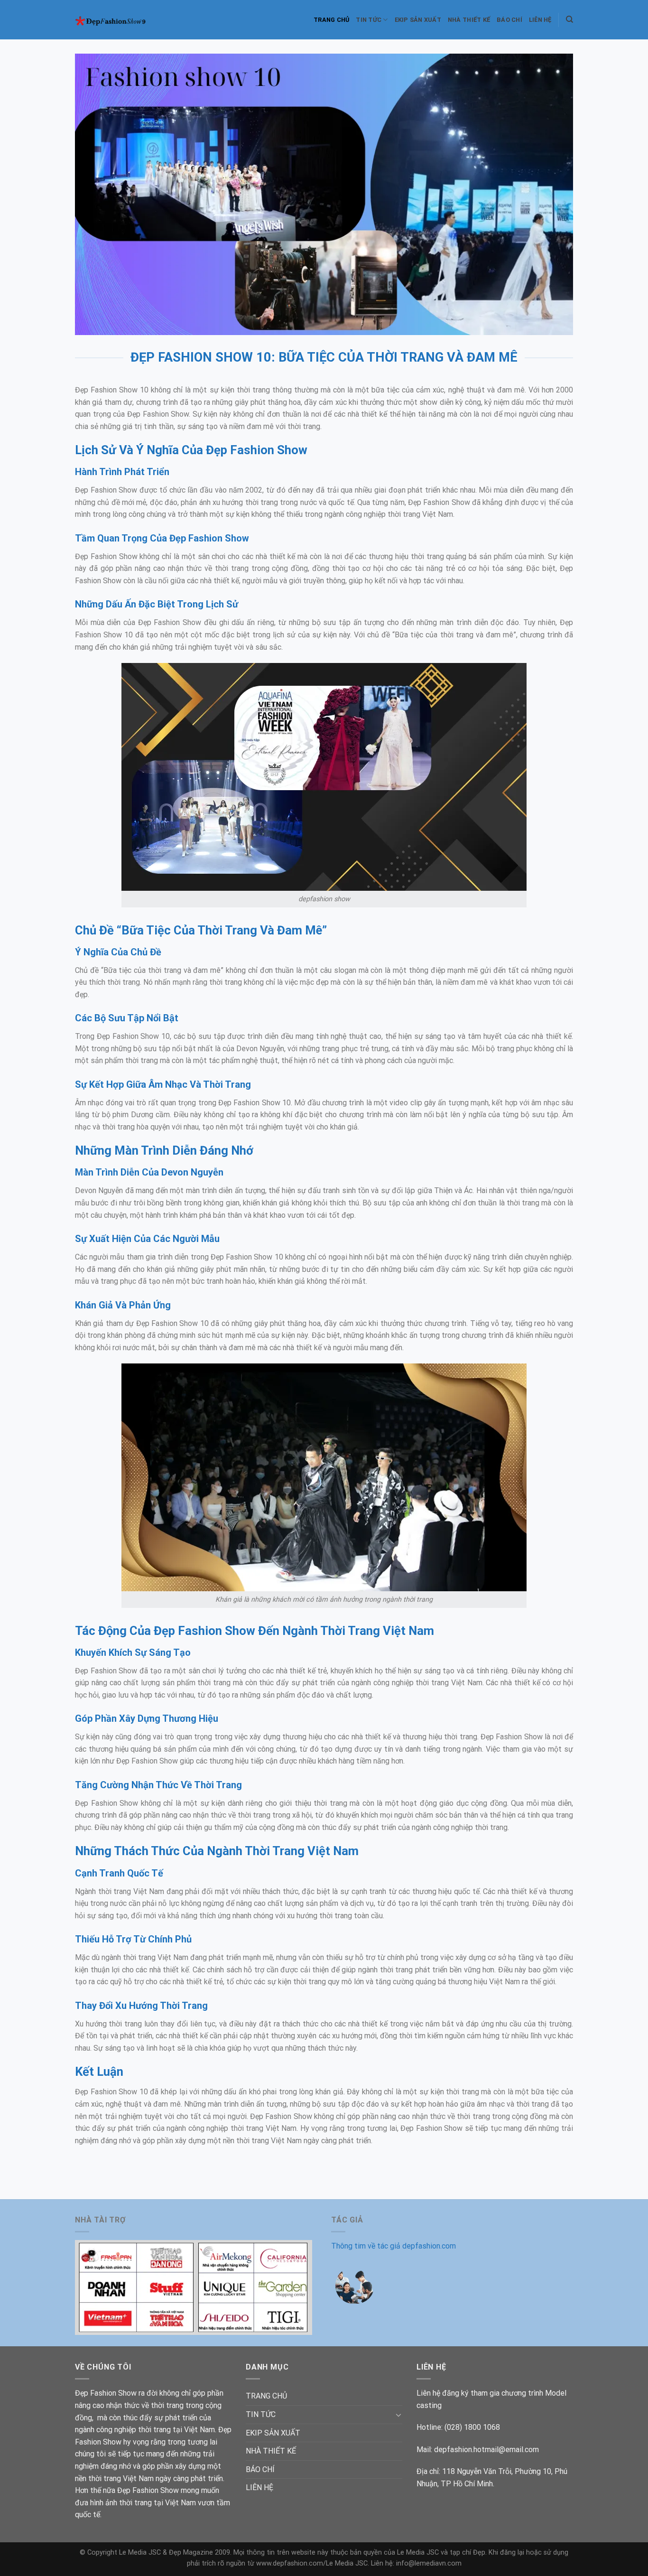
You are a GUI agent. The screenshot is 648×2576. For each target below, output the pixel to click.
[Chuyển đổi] (398, 2415)
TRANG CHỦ (331, 20)
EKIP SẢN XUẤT (418, 20)
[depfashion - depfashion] (117, 20)
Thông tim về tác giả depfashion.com (393, 2246)
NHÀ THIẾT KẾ (469, 20)
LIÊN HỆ (540, 20)
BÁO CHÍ (509, 20)
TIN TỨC (369, 20)
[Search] (569, 19)
